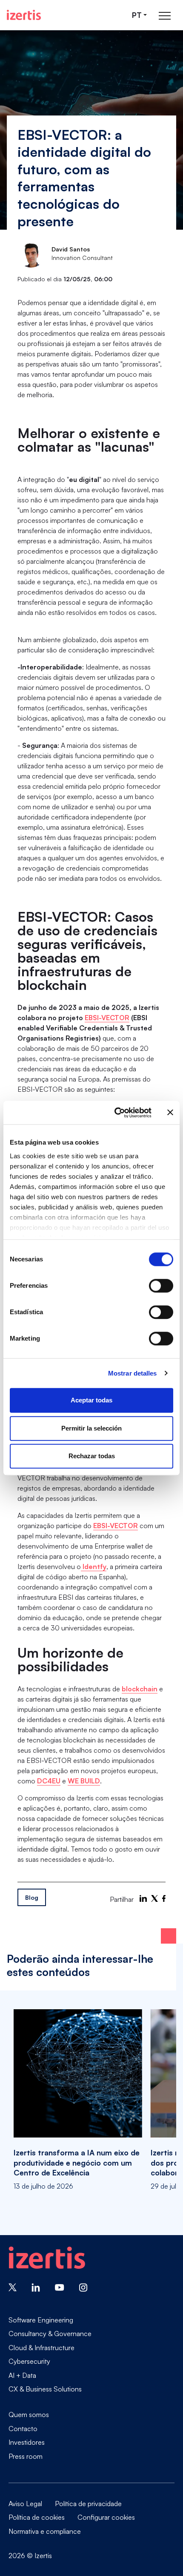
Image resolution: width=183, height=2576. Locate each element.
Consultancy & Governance (50, 2334)
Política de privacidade (88, 2504)
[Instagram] (83, 2287)
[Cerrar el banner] (170, 1113)
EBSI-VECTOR (107, 1018)
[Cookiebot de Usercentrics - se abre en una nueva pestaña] (115, 1113)
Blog (32, 1897)
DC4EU (49, 1781)
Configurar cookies (106, 2517)
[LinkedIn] (143, 1898)
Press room (26, 2456)
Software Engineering (41, 2320)
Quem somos (29, 2414)
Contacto (23, 2429)
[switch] (161, 1286)
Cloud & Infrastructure (41, 2348)
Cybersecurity (29, 2361)
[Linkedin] (36, 2287)
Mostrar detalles (133, 1373)
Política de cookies (37, 2517)
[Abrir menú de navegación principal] (165, 15)
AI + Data (22, 2375)
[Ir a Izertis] (24, 15)
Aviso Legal (25, 2504)
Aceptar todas (91, 1400)
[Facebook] (164, 1898)
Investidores (27, 2442)
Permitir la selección (91, 1428)
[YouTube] (60, 2287)
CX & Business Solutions (45, 2389)
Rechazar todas (92, 1456)
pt (137, 15)
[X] (154, 1898)
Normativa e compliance (45, 2531)
